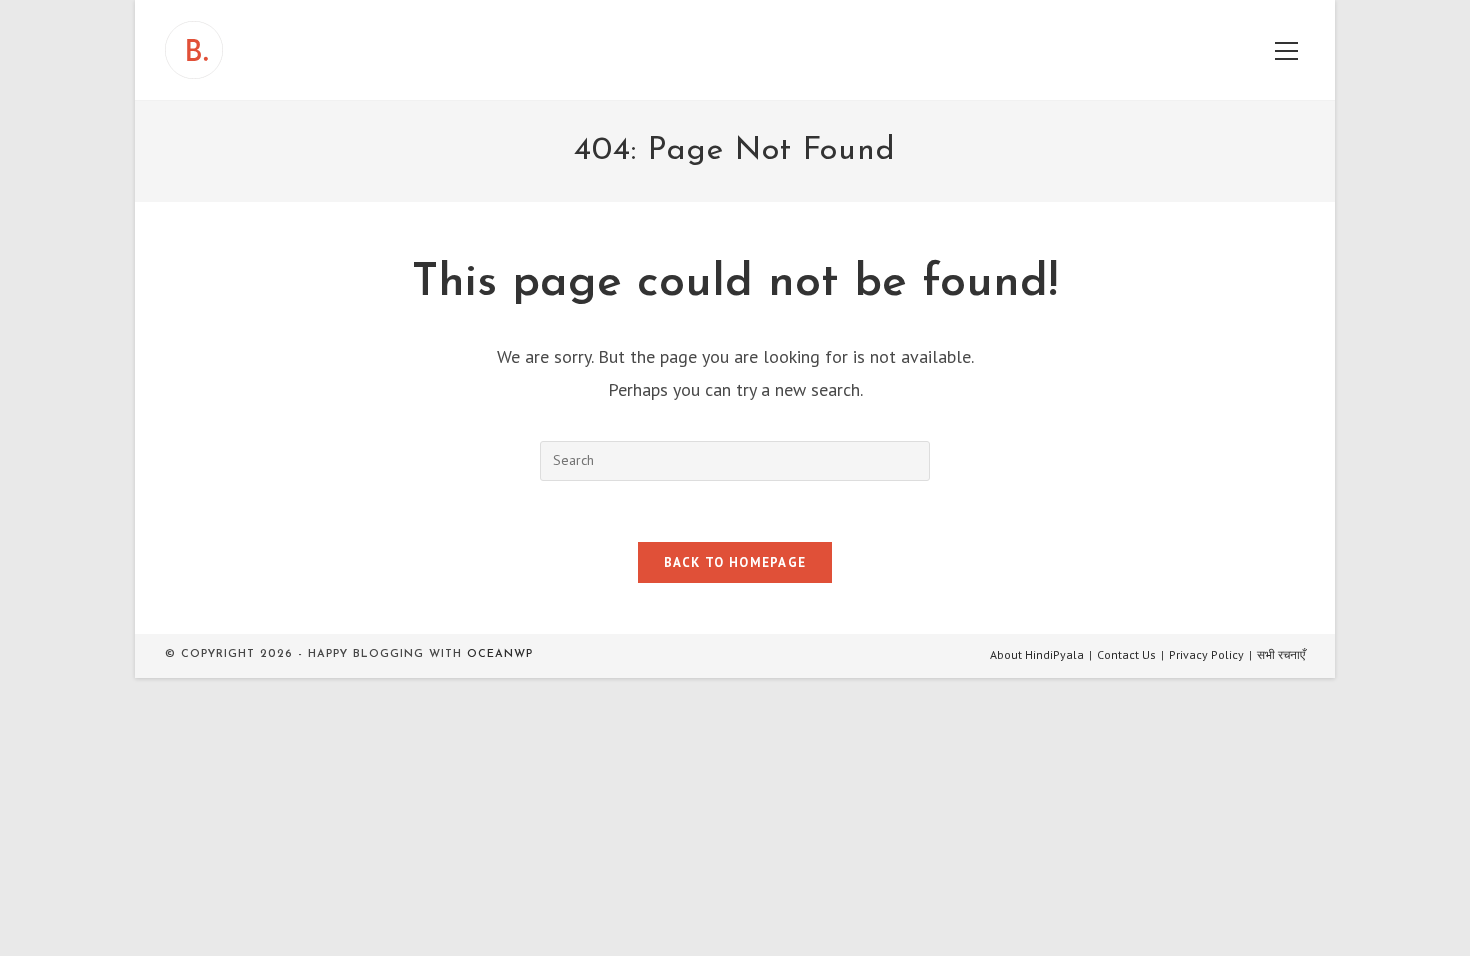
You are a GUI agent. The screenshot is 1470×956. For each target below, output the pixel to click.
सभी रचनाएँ (1281, 654)
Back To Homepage (735, 562)
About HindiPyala (1037, 654)
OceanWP (500, 654)
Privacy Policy (1206, 654)
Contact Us (1126, 654)
